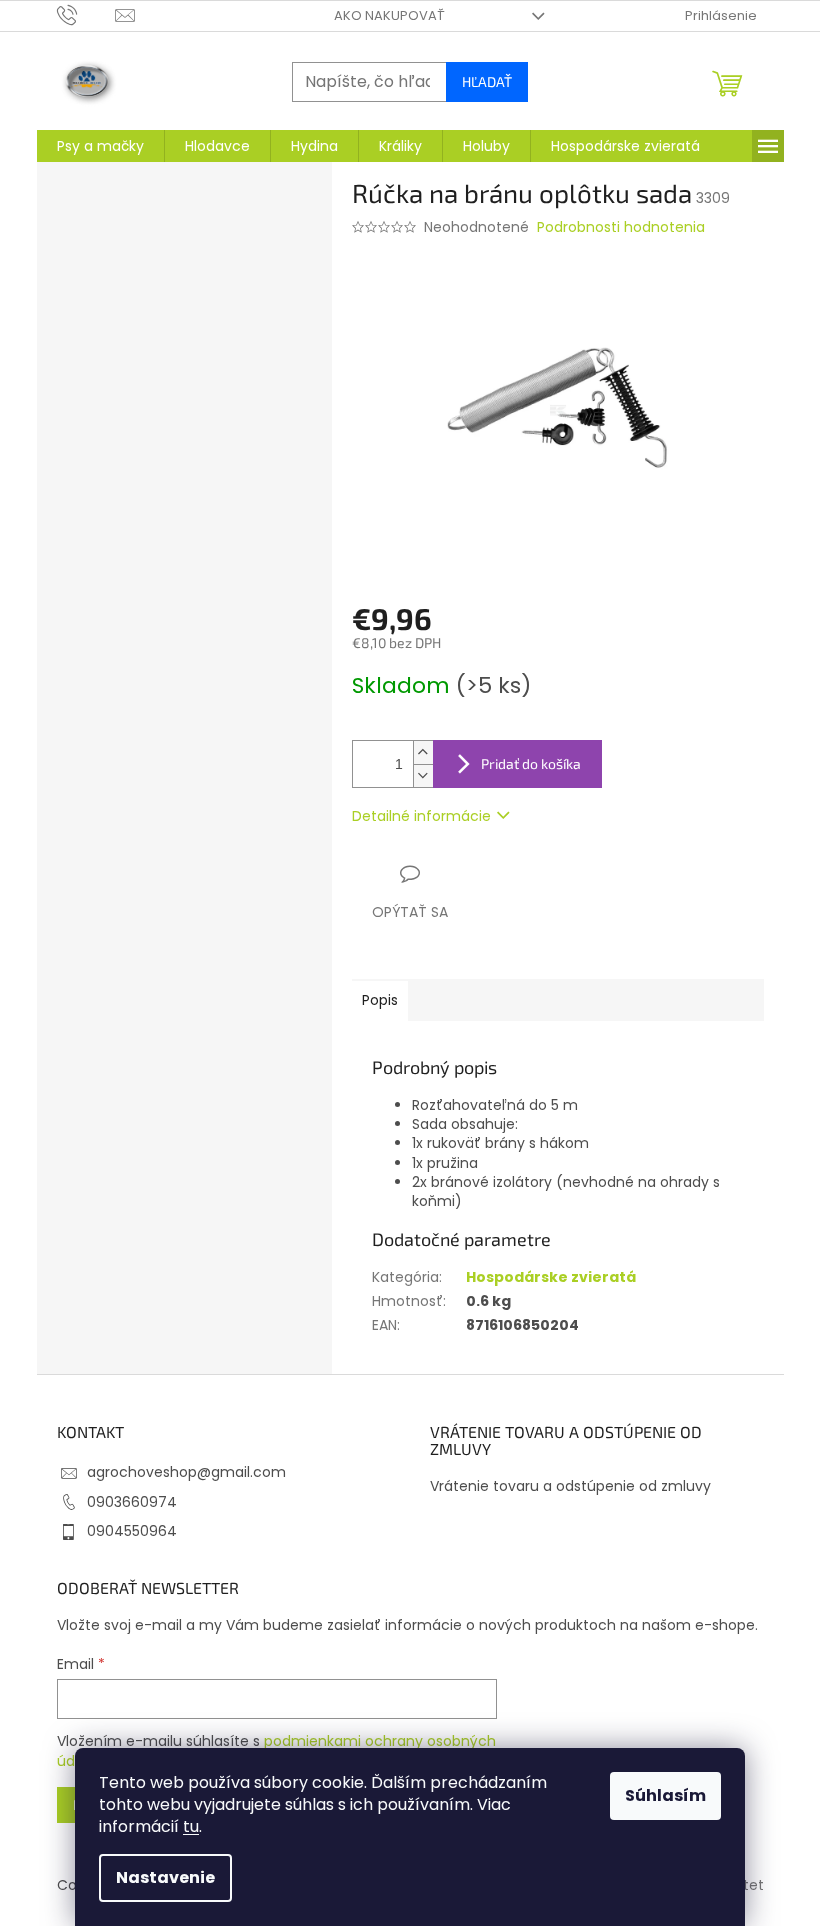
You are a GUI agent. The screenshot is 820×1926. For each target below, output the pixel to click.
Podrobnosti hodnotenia (621, 227)
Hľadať (487, 81)
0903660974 (132, 1502)
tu (191, 1826)
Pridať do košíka (531, 763)
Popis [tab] (380, 1000)
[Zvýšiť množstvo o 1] (423, 752)
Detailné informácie (421, 816)
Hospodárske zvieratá (551, 1277)
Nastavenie (165, 1877)
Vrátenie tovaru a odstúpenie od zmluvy (570, 1486)
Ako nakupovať (389, 15)
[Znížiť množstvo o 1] (423, 775)
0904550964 (132, 1531)
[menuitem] (100, 146)
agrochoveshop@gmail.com (186, 1472)
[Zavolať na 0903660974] (86, 14)
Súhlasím (665, 1795)
